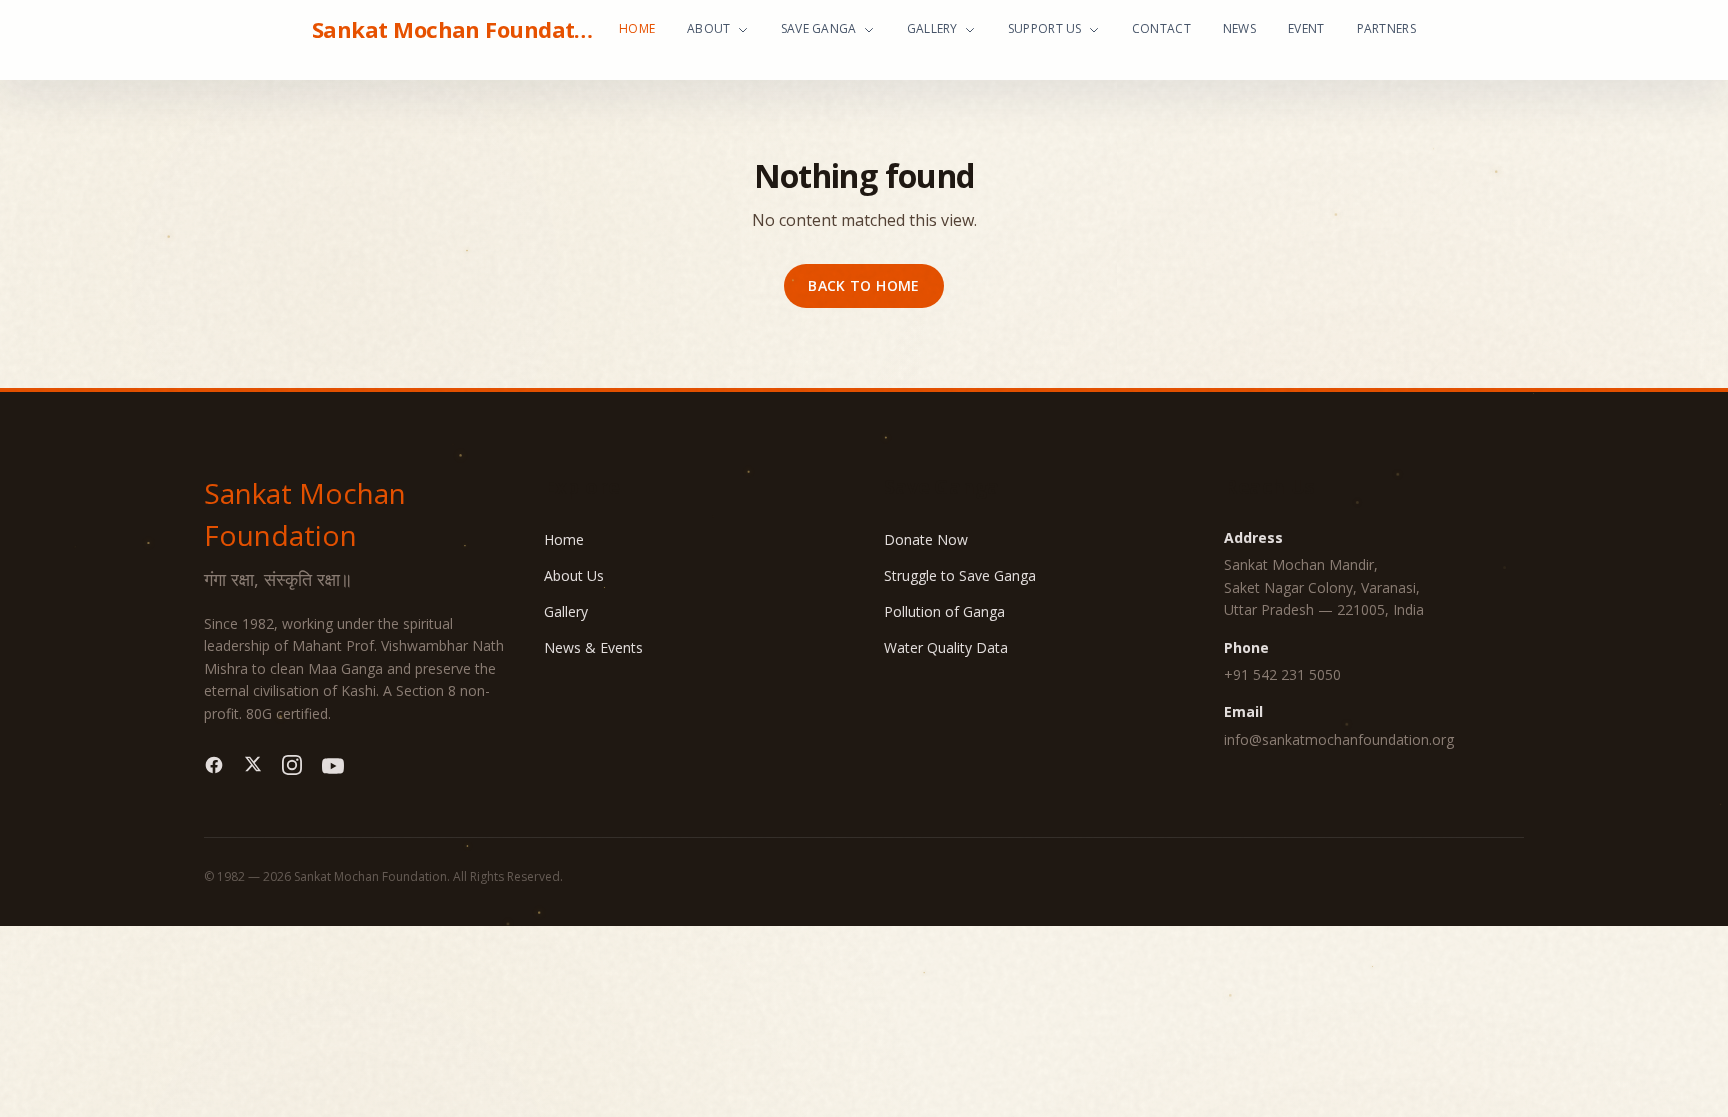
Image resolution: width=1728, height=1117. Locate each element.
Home (637, 28)
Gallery (932, 28)
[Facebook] (214, 766)
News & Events (593, 647)
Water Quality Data (946, 647)
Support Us (1045, 28)
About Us (574, 575)
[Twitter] (253, 766)
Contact (1161, 28)
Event (1306, 28)
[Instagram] (292, 766)
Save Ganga (819, 28)
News (1239, 28)
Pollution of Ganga (944, 611)
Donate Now (926, 539)
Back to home (863, 285)
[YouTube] (333, 766)
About (709, 28)
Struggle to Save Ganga (960, 575)
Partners (1386, 28)
